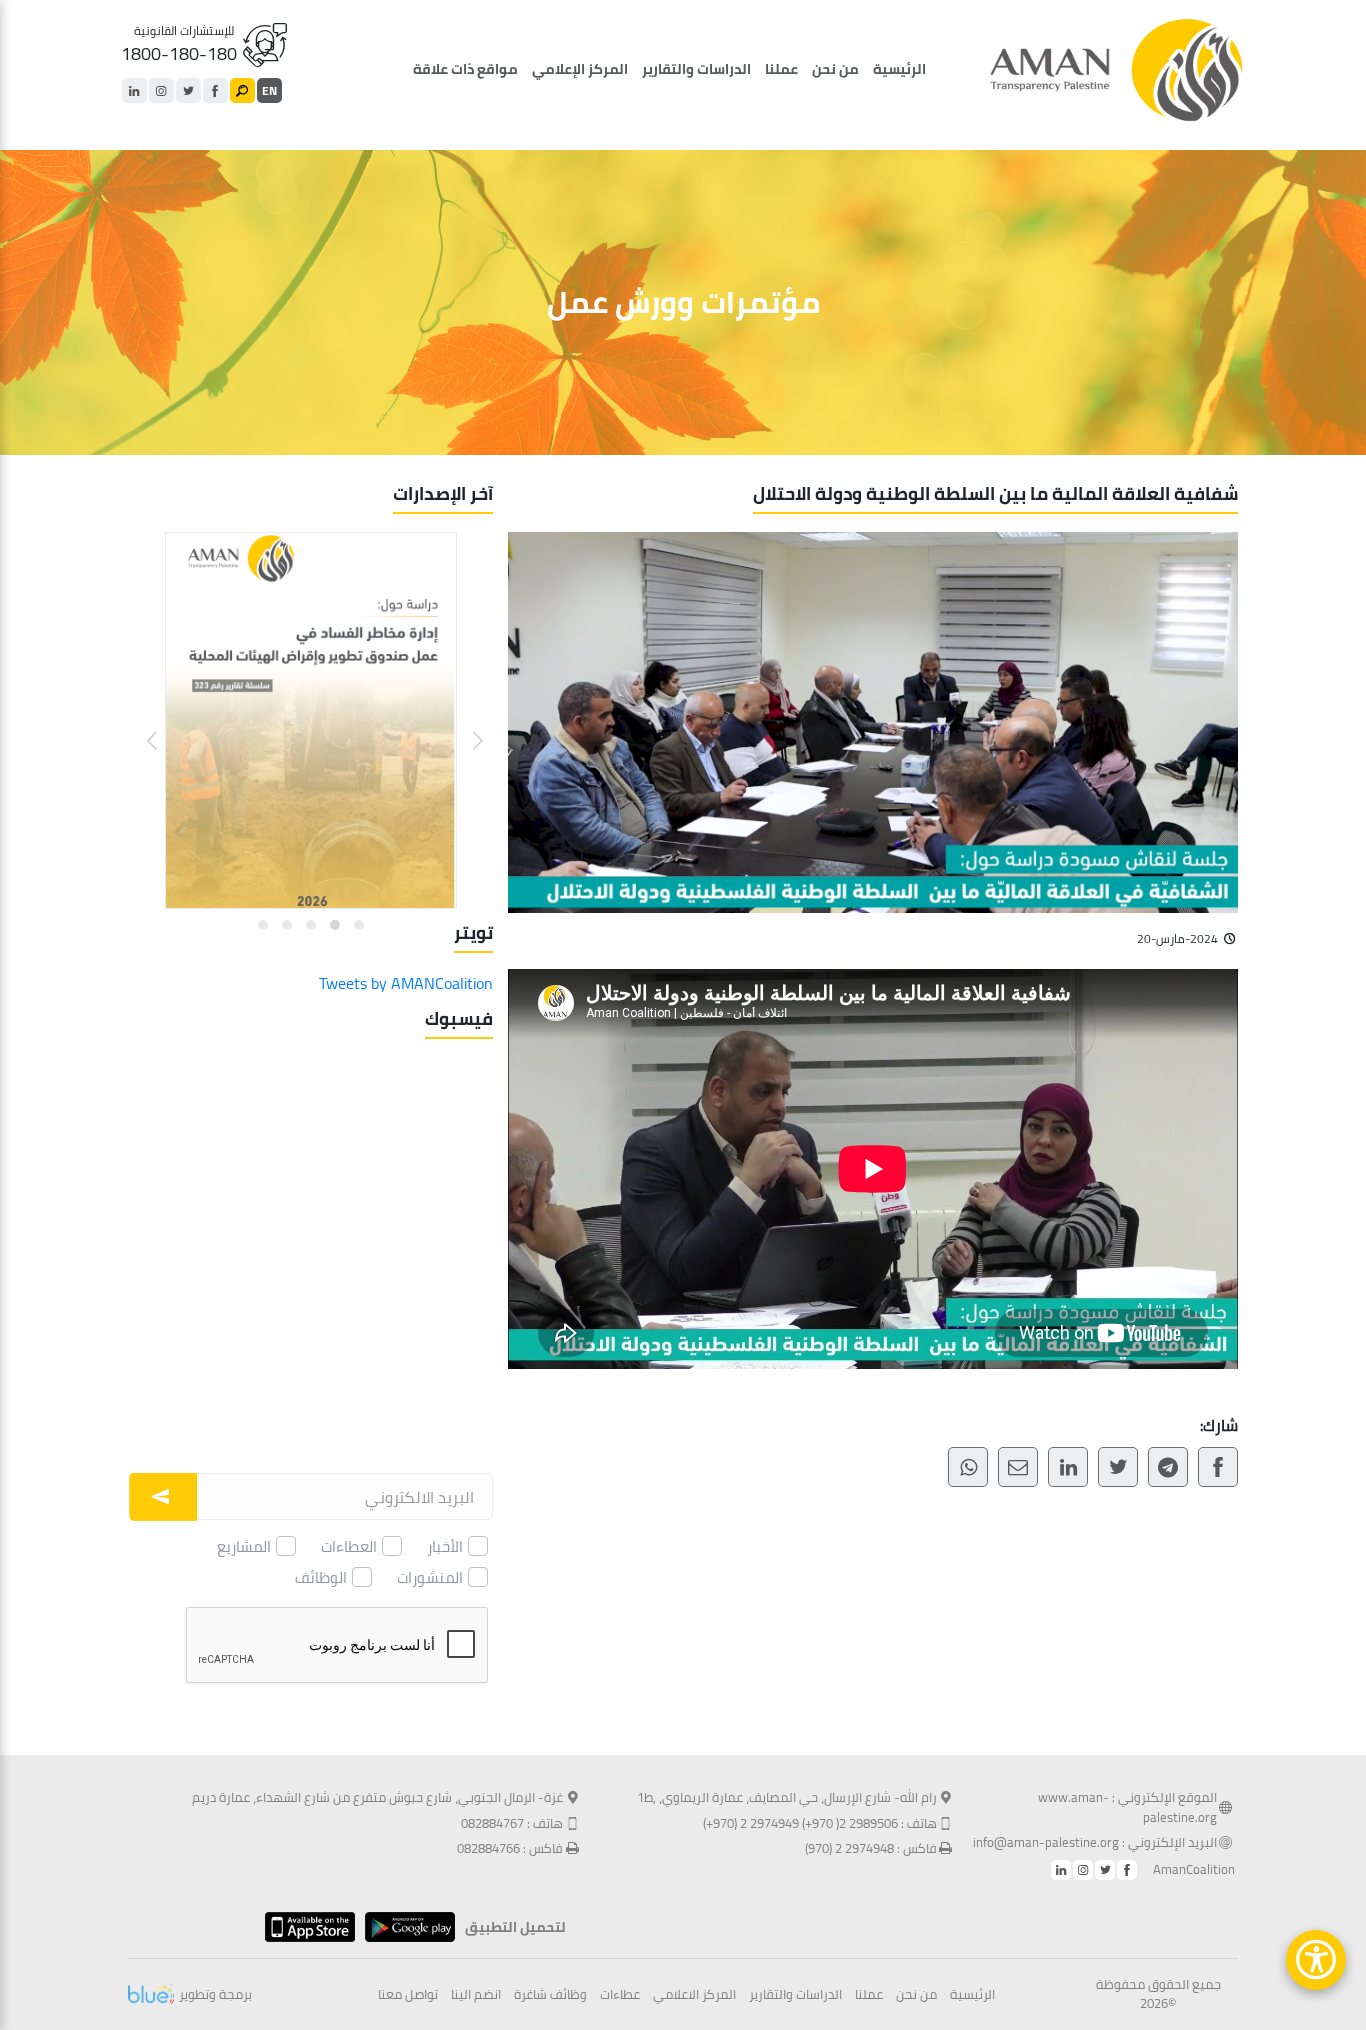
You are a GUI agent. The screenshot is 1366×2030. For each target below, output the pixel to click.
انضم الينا (476, 1995)
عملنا (781, 69)
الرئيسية (899, 69)
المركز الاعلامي (694, 1995)
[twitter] (188, 90)
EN (269, 90)
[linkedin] (134, 90)
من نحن (835, 69)
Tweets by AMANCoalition (406, 983)
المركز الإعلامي (580, 69)
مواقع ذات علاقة (465, 69)
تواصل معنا (408, 1995)
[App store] (305, 1927)
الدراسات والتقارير (696, 69)
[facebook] (215, 90)
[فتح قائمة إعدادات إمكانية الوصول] (1316, 1960)
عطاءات (620, 1995)
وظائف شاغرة (550, 1995)
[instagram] (161, 90)
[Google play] (405, 1927)
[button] (465, 725)
